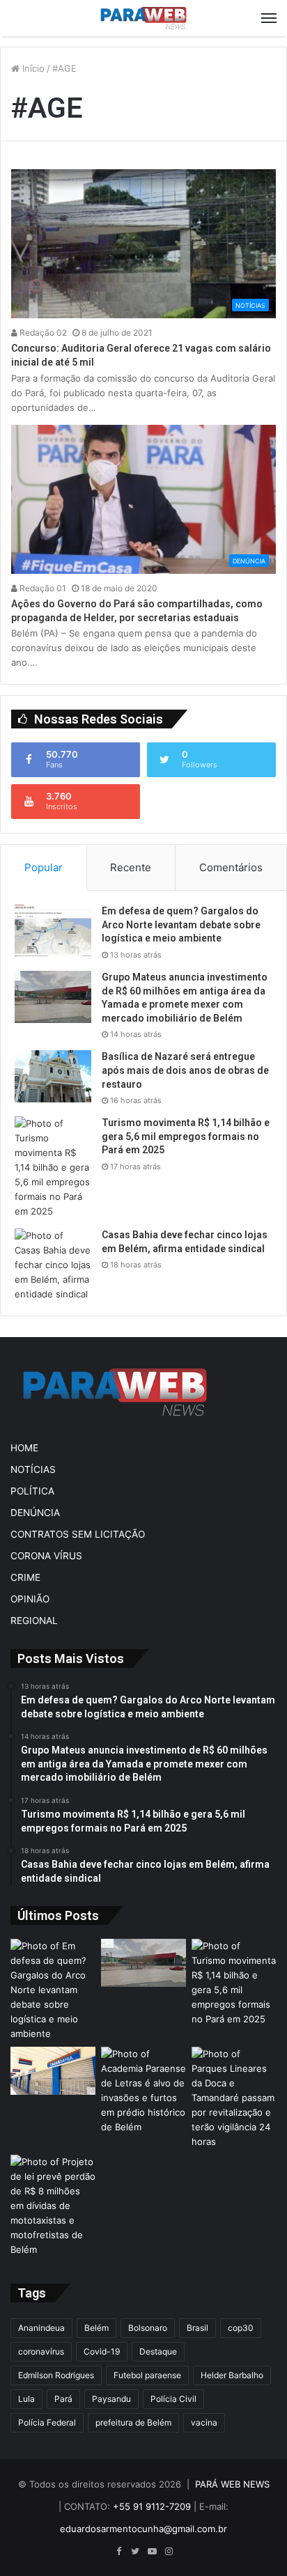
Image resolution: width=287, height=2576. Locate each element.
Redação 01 (42, 588)
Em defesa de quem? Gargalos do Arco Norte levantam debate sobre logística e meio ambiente (181, 924)
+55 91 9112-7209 (152, 2506)
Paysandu (111, 2399)
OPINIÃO (30, 1599)
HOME (24, 1448)
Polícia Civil (173, 2399)
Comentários (231, 867)
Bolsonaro (148, 2328)
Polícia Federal (47, 2422)
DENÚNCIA (35, 1513)
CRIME (25, 1577)
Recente (131, 867)
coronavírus (41, 2351)
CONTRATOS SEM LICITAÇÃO (78, 1534)
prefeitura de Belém (133, 2422)
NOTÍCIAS (33, 1469)
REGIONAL (34, 1621)
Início (32, 68)
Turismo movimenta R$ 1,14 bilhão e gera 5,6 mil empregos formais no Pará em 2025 (186, 1136)
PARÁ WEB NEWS (232, 2484)
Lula (26, 2399)
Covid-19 (102, 2351)
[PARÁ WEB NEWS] (143, 18)
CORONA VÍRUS (46, 1556)
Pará (63, 2399)
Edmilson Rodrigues (56, 2375)
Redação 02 (42, 333)
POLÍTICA (32, 1491)
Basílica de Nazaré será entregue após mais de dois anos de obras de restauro (185, 1070)
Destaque (158, 2351)
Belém (96, 2328)
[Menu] (269, 18)
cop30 (241, 2328)
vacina (204, 2422)
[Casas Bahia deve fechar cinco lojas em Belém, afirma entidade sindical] (53, 1265)
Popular (44, 867)
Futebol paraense (147, 2375)
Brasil (197, 2328)
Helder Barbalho (232, 2375)
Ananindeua (41, 2328)
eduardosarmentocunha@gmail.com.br (143, 2529)
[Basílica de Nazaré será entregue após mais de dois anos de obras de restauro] (53, 1076)
